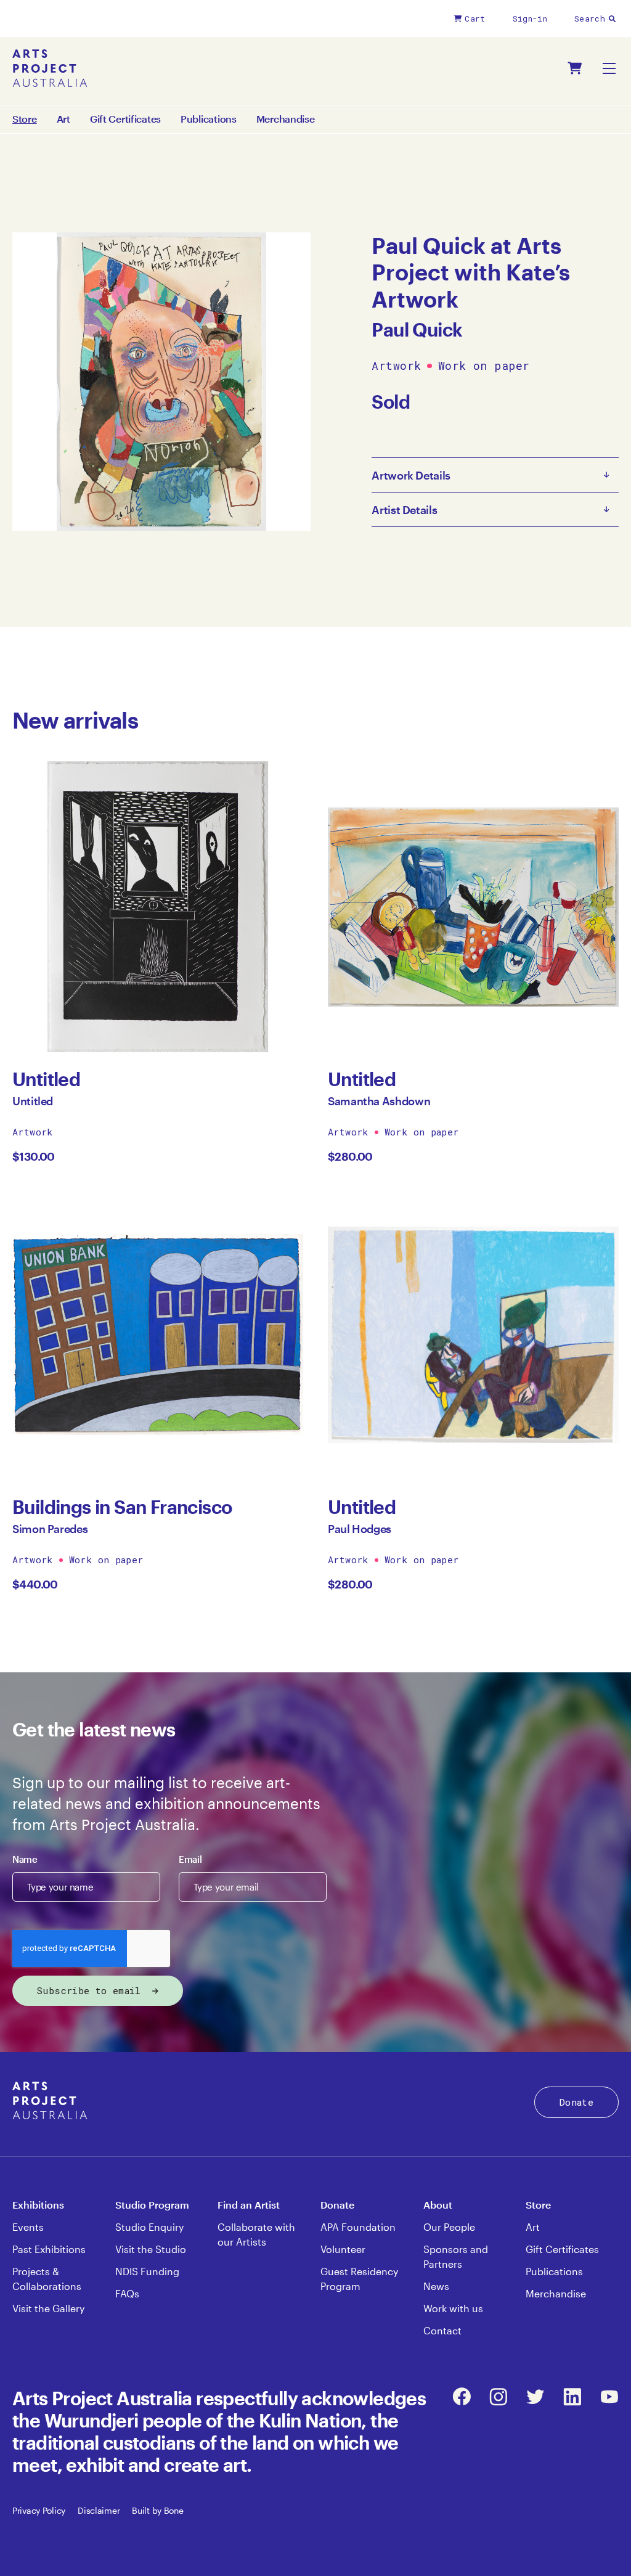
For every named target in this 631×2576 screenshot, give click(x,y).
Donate (576, 2102)
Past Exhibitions (49, 2249)
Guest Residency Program (359, 2279)
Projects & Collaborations (47, 2279)
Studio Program (152, 2205)
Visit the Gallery (48, 2308)
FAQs (127, 2293)
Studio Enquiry (149, 2227)
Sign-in (530, 18)
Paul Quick (417, 329)
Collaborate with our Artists (256, 2234)
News (436, 2286)
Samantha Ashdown (379, 1101)
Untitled (33, 1101)
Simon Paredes (50, 1529)
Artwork (396, 366)
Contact (442, 2330)
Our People (449, 2227)
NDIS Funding (147, 2271)
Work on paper (484, 366)
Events (28, 2227)
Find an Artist (249, 2205)
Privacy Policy (39, 2510)
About (438, 2205)
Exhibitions (38, 2205)
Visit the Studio (151, 2249)
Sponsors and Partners (456, 2256)
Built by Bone (157, 2510)
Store (538, 2205)
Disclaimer (99, 2510)
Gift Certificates (125, 119)
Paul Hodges (360, 1529)
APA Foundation (358, 2227)
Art (63, 119)
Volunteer (343, 2249)
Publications (209, 119)
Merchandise (286, 119)
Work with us (453, 2308)
